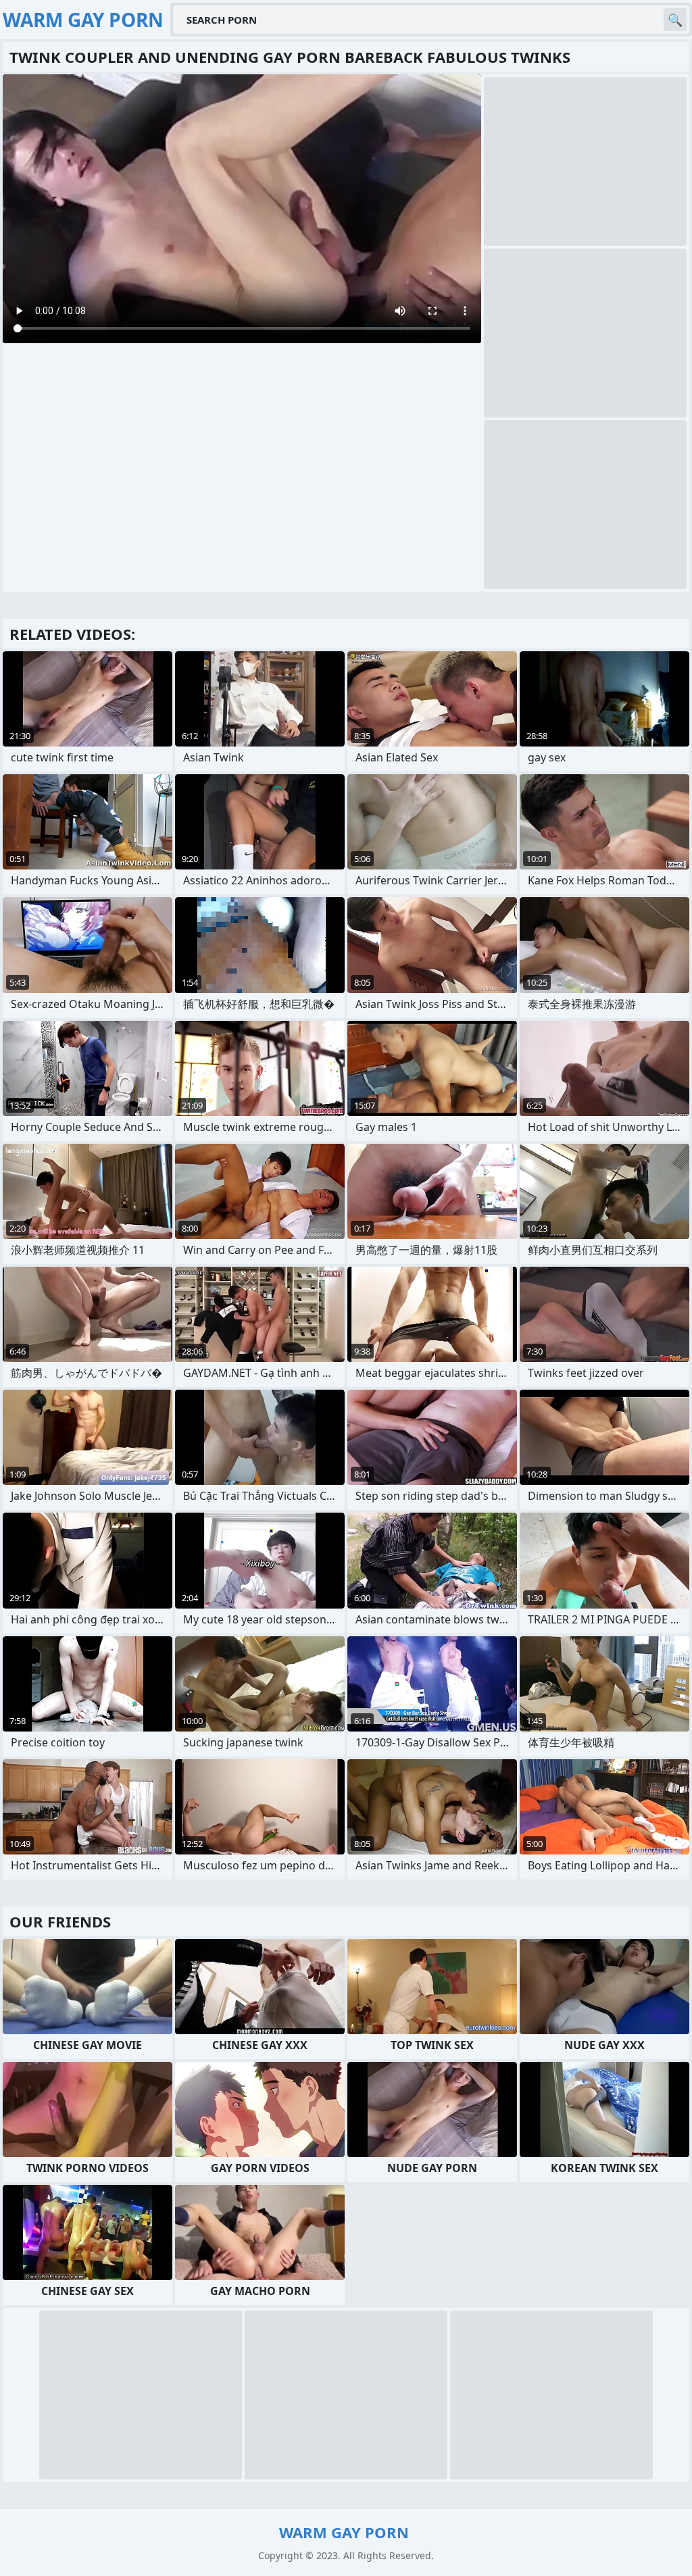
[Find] (675, 20)
